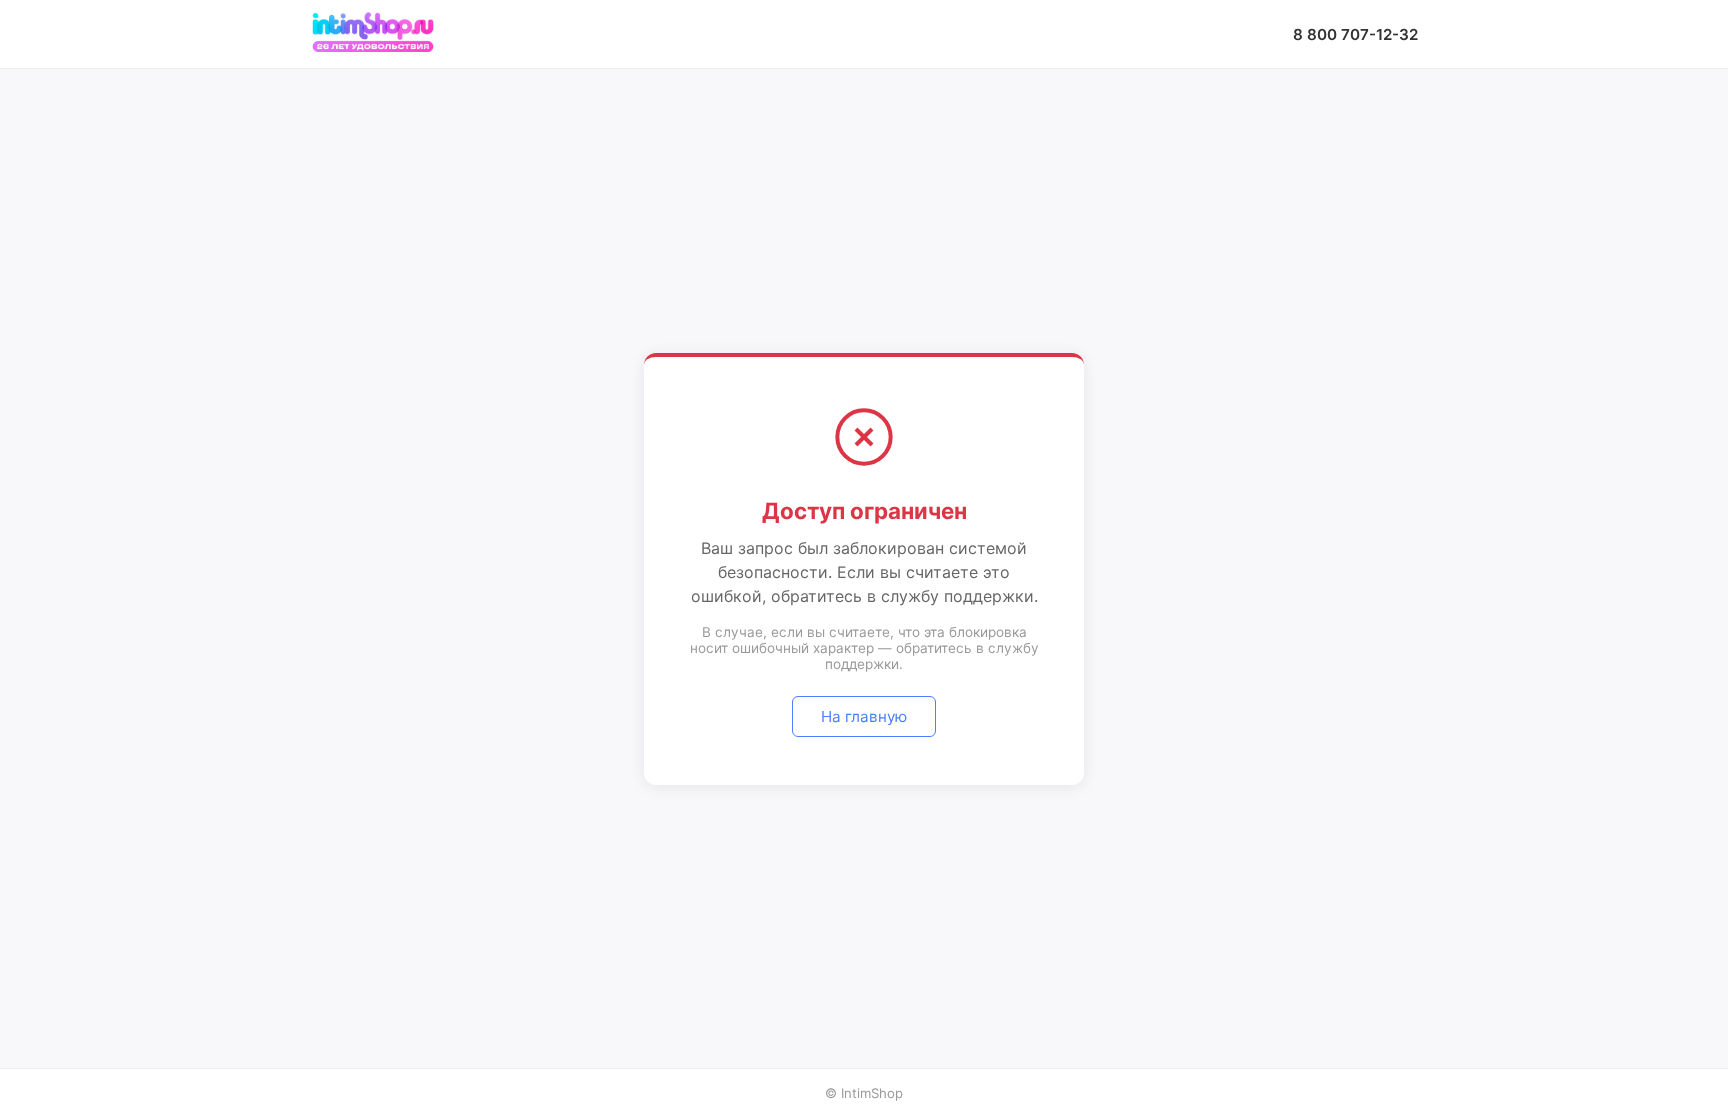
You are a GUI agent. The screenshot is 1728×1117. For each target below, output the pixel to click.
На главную (864, 716)
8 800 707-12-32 (1355, 34)
